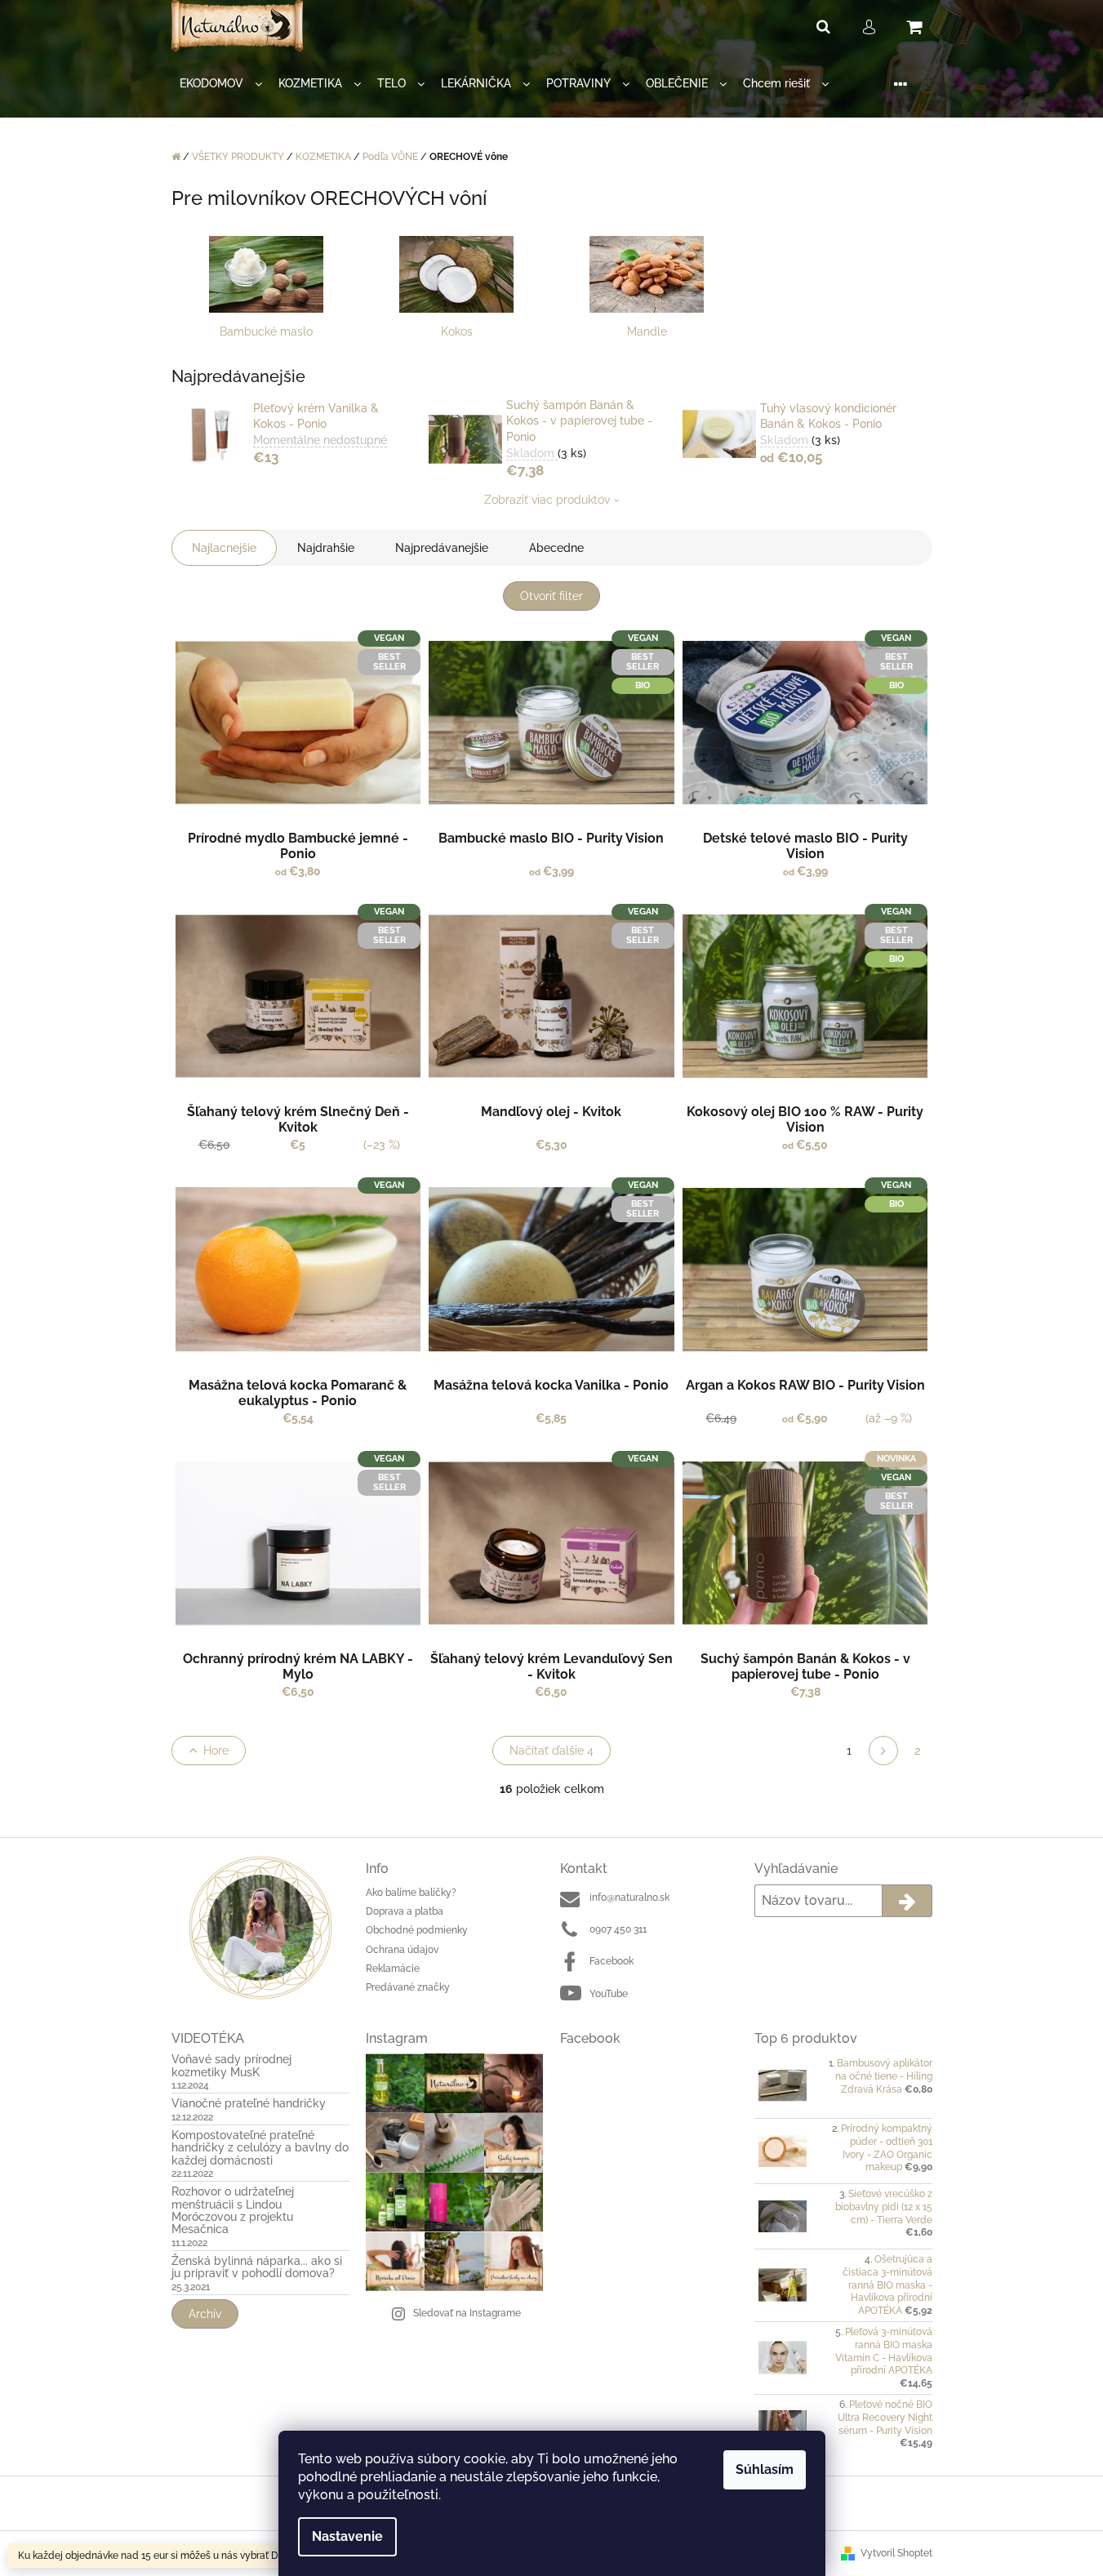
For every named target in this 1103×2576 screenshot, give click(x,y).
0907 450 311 (618, 1929)
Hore (216, 1751)
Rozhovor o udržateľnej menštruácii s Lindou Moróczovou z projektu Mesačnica (233, 2211)
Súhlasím (765, 2469)
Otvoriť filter (551, 596)
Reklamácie (393, 1969)
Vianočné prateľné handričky (249, 2104)
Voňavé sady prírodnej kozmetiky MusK (231, 2066)
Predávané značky (408, 1987)
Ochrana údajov (402, 1950)
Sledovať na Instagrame (467, 2313)
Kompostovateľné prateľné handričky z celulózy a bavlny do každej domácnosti (260, 2148)
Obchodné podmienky (417, 1930)
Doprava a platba (405, 1911)
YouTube (609, 1994)
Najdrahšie (326, 548)
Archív (205, 2314)
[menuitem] (221, 84)
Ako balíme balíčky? (411, 1893)
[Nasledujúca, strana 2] (883, 1751)
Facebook (612, 1961)
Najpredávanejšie (442, 548)
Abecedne (556, 548)
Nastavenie (347, 2536)
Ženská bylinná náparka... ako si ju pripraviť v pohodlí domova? (257, 2267)
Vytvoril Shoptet (896, 2553)
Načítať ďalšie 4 (551, 1751)
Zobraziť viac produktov (547, 500)
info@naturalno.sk (629, 1898)
